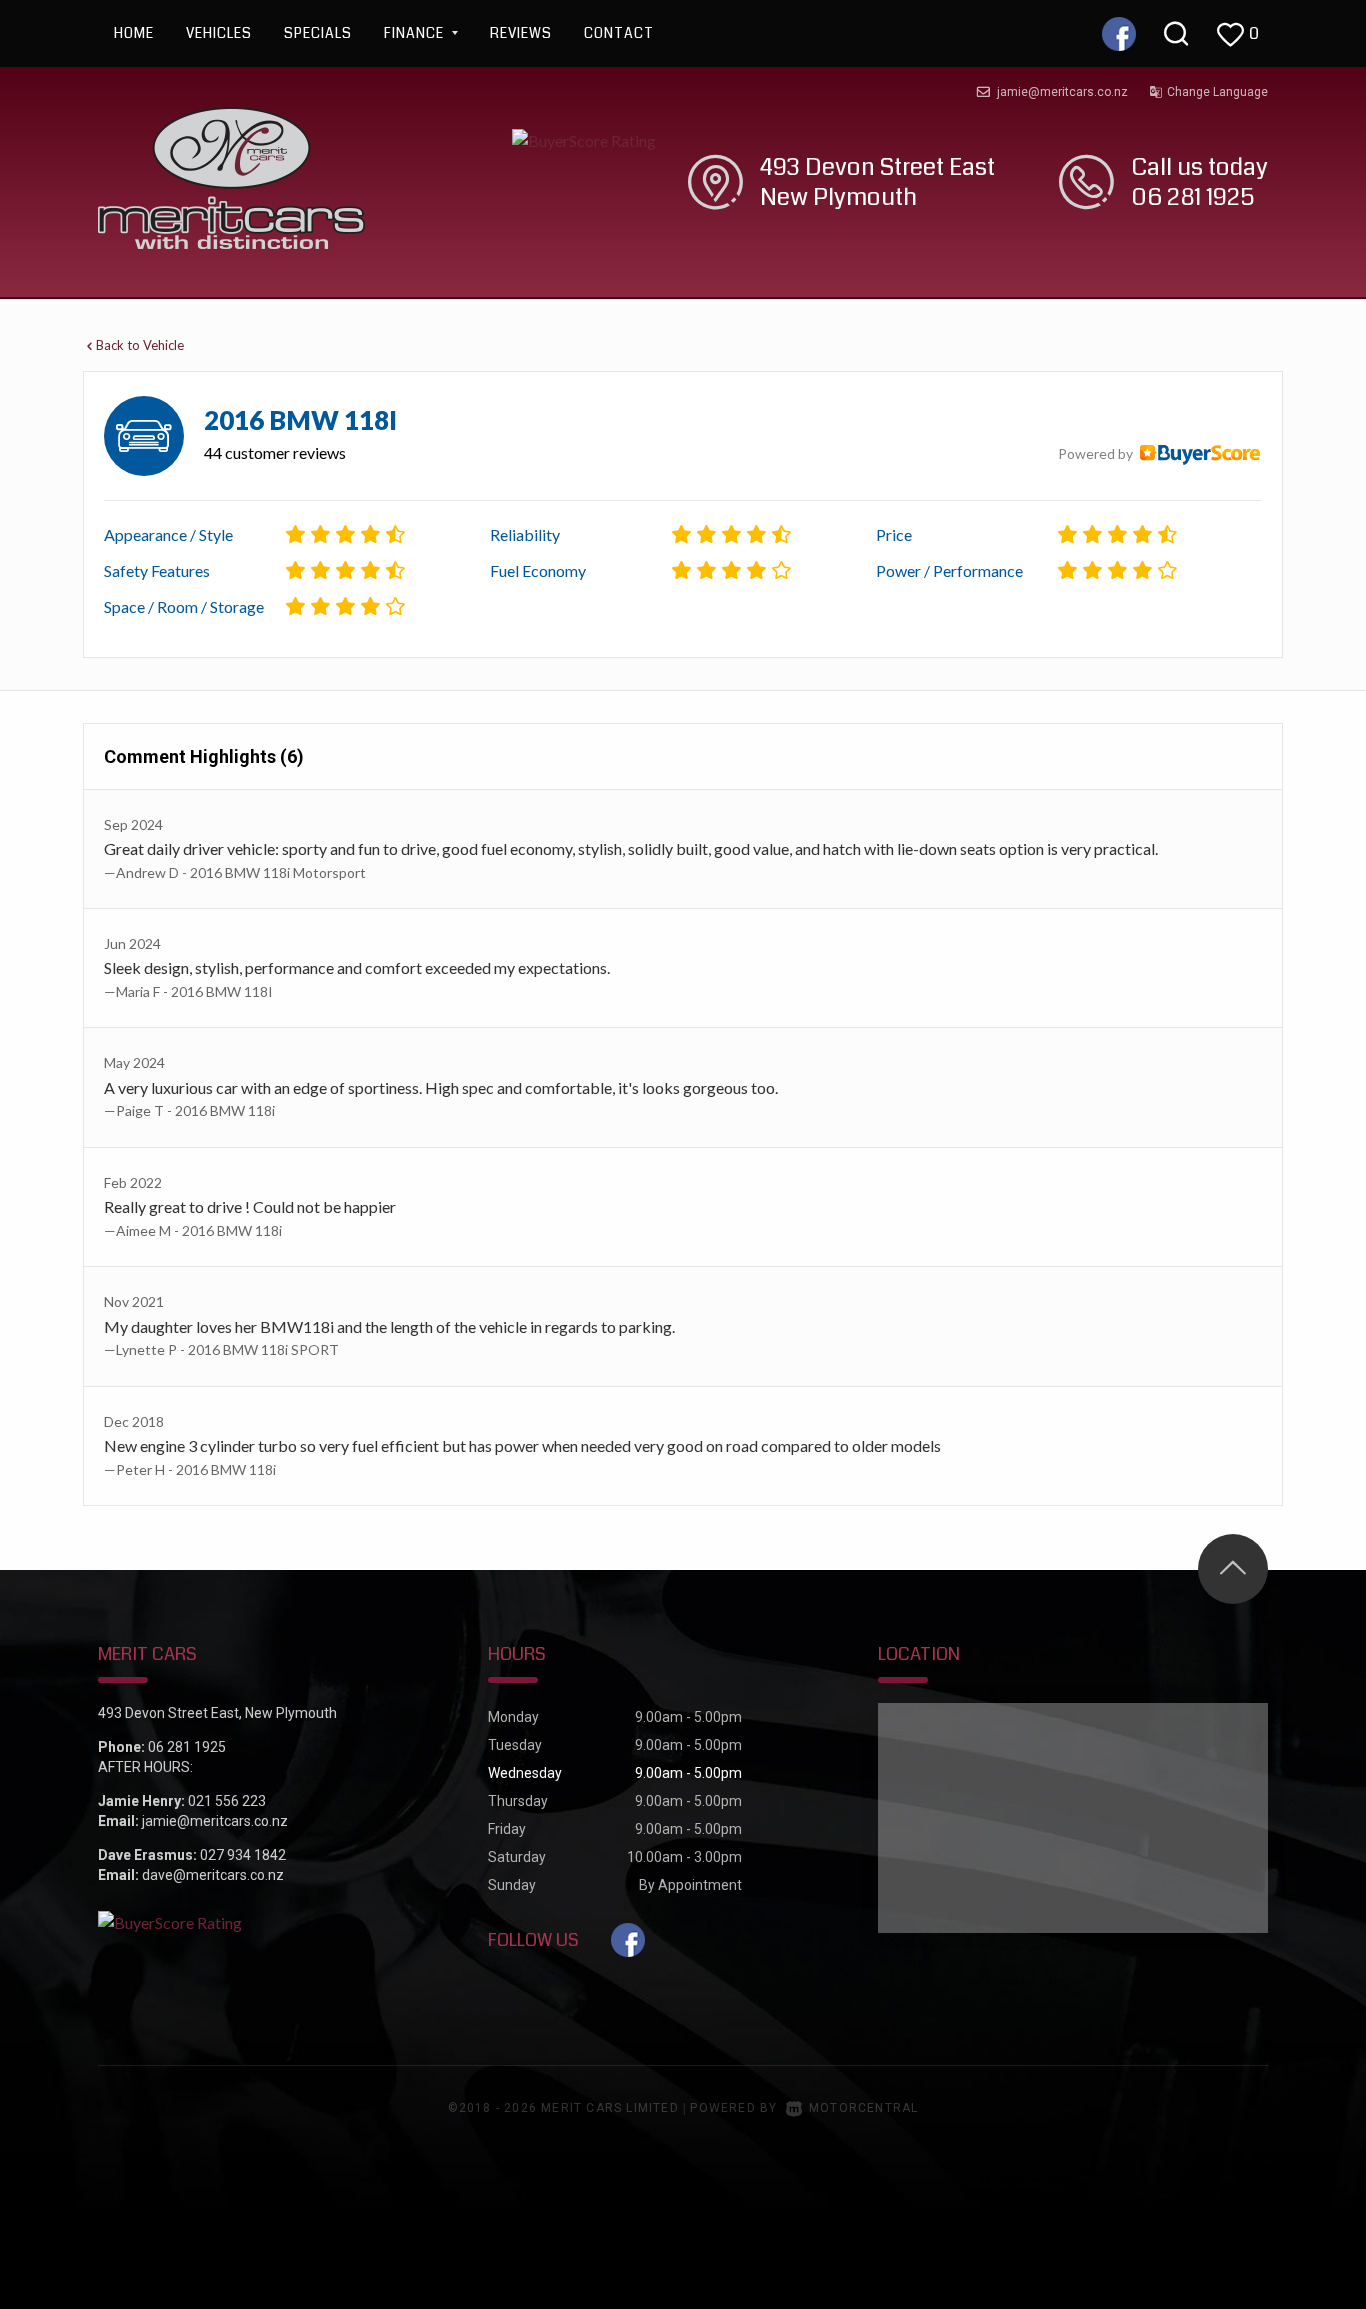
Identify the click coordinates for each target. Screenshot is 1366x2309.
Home (134, 33)
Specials (318, 33)
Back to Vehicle (140, 345)
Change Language (1217, 92)
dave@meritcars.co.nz (213, 1875)
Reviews (521, 33)
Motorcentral (863, 2108)
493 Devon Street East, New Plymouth (217, 1713)
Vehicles (219, 33)
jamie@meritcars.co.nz (1062, 92)
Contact (619, 33)
